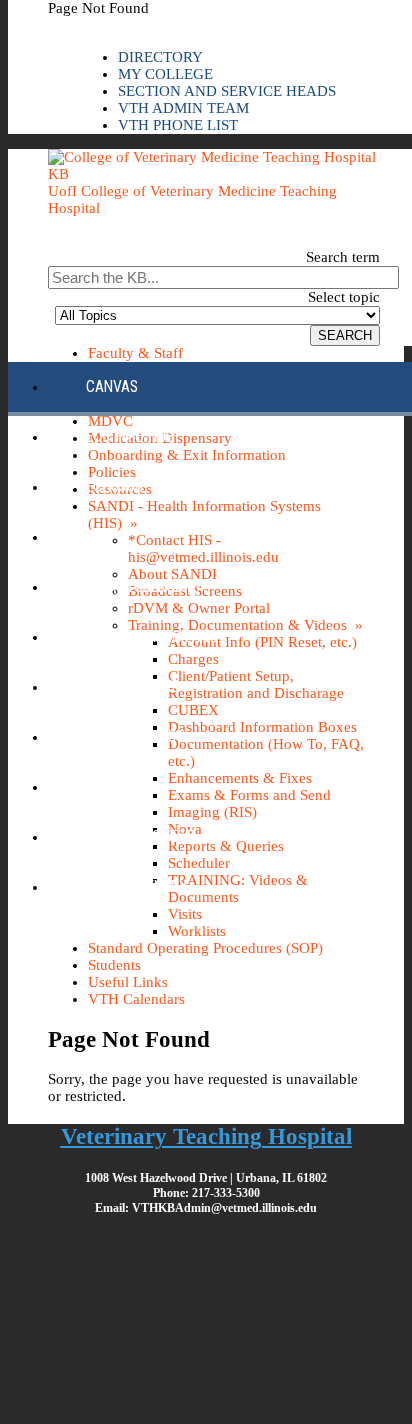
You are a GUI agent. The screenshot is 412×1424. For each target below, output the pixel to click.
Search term (343, 257)
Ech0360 (114, 486)
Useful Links (128, 982)
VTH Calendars (136, 999)
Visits (185, 914)
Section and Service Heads (227, 91)
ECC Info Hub (130, 436)
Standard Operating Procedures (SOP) (205, 948)
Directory (160, 57)
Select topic (344, 297)
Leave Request (135, 736)
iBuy (101, 536)
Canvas (112, 386)
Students (114, 965)
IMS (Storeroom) (143, 586)
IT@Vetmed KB (133, 686)
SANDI (105, 786)
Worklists (197, 931)
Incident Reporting (152, 636)
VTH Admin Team (183, 108)
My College (165, 74)
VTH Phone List (178, 125)
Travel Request (139, 836)
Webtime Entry (137, 886)
